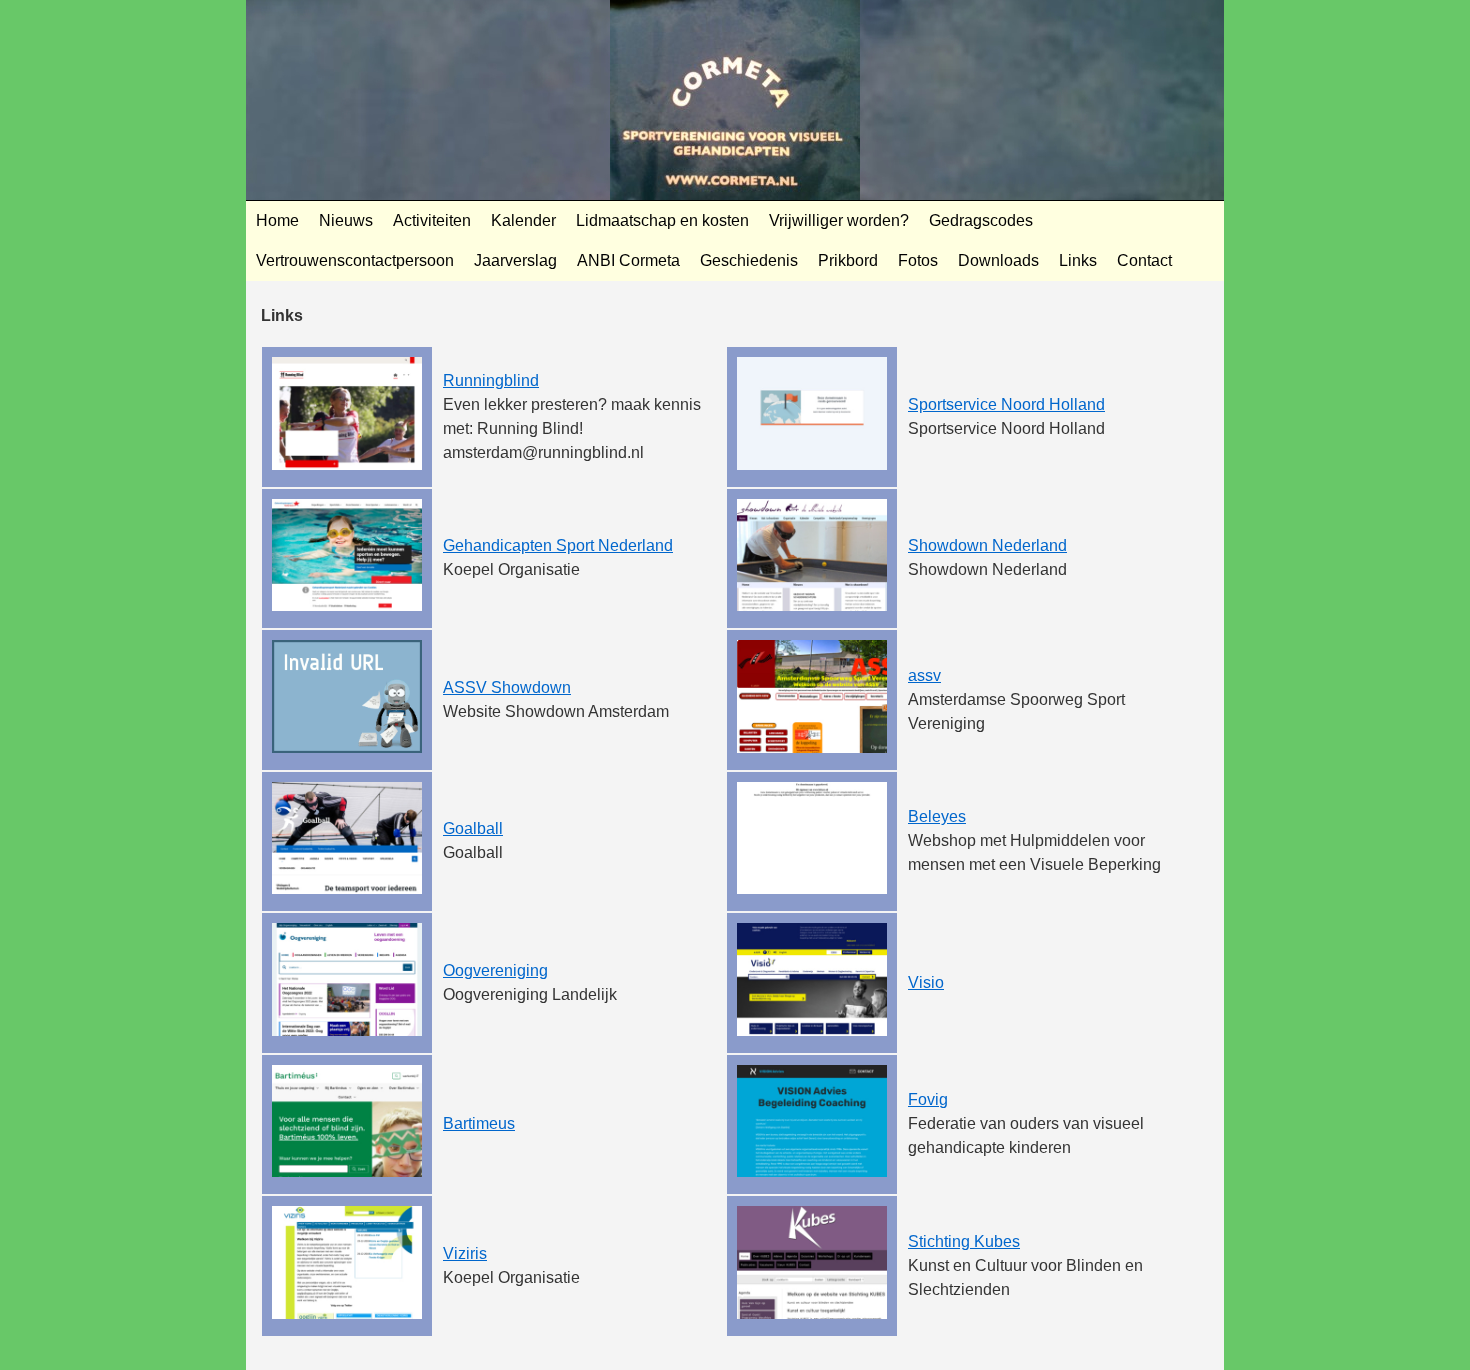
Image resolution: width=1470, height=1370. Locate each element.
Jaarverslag (515, 260)
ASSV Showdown (507, 687)
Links (1078, 260)
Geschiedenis (749, 260)
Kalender (523, 220)
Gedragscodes (981, 220)
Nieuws (346, 220)
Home (277, 220)
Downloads (998, 260)
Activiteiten (432, 220)
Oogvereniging (495, 970)
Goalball (473, 828)
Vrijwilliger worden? (839, 220)
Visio (926, 982)
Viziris (465, 1253)
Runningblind (491, 380)
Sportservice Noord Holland (1006, 404)
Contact (1144, 260)
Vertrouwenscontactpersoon (355, 260)
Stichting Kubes (964, 1241)
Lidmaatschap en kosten (662, 220)
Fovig (928, 1099)
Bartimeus (479, 1123)
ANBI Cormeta (628, 260)
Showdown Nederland (987, 545)
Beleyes (937, 816)
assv (924, 675)
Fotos (918, 260)
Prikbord (848, 260)
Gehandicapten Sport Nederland (558, 545)
